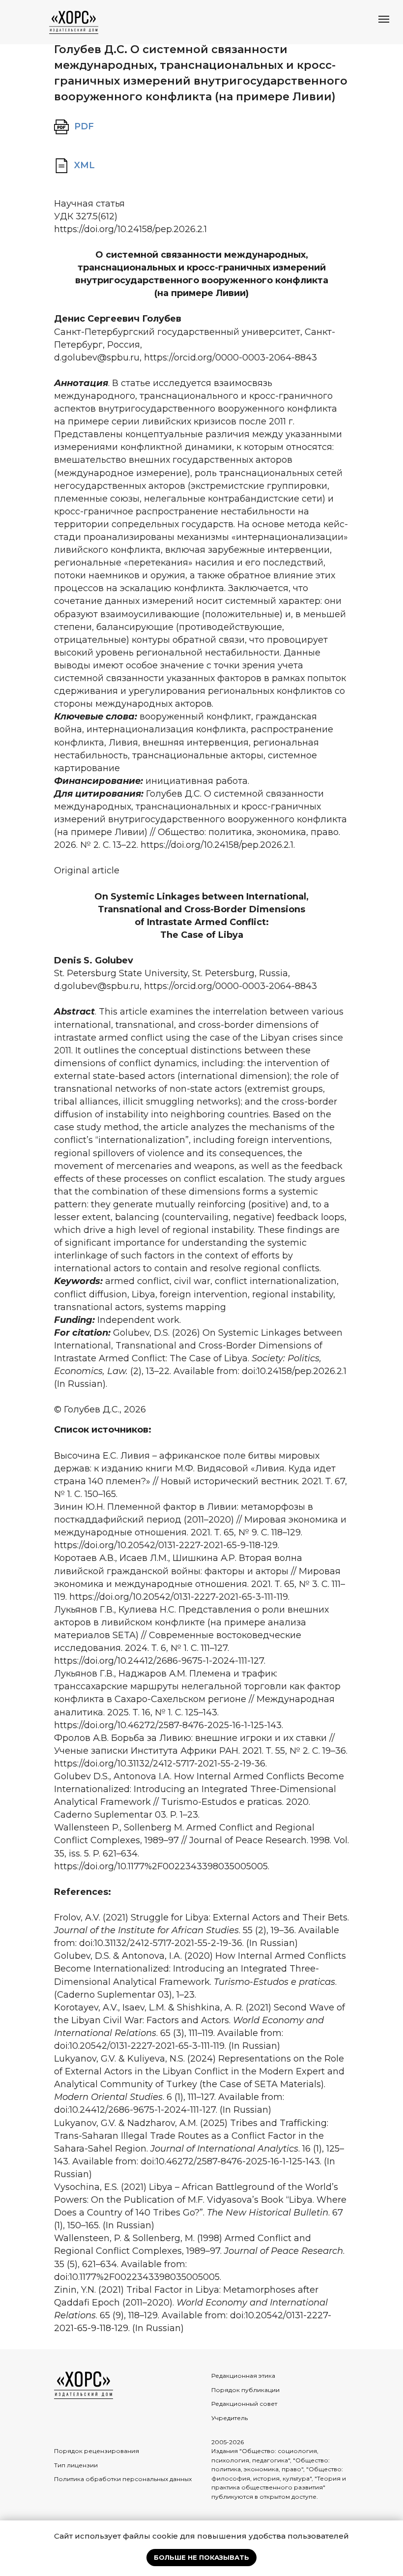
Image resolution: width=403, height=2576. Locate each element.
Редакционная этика (243, 2376)
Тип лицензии (76, 2465)
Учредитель (230, 2418)
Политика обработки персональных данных (123, 2479)
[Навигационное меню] (384, 19)
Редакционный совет (244, 2404)
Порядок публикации (245, 2390)
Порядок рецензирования (97, 2451)
